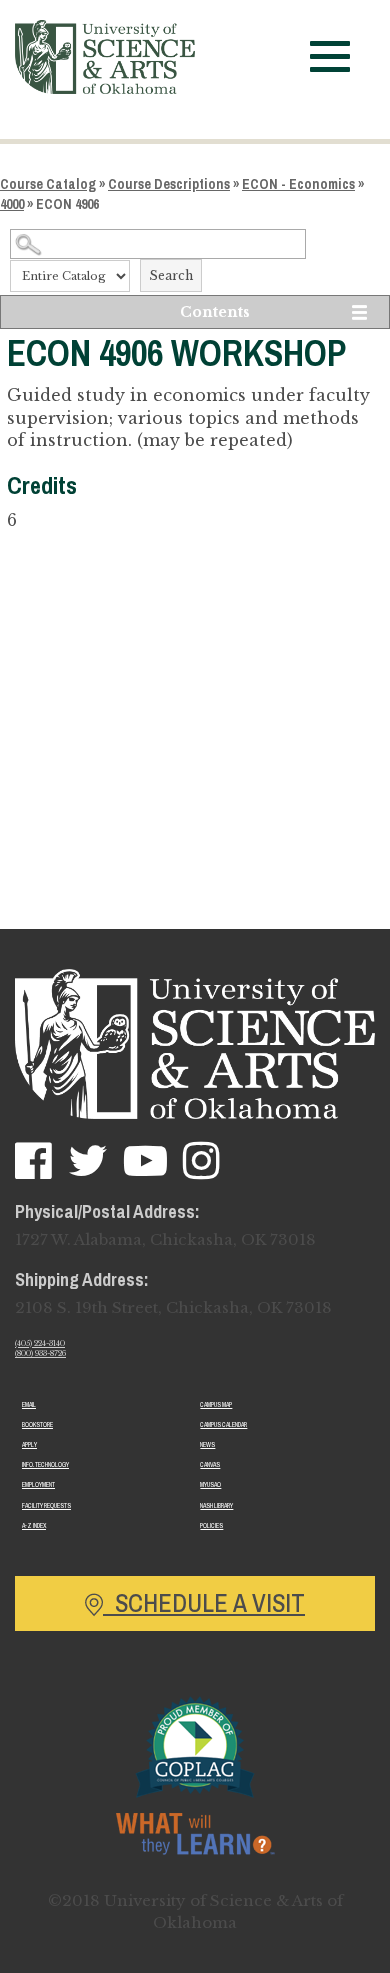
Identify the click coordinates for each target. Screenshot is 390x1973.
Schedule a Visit (204, 1603)
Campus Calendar (223, 1424)
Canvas (210, 1464)
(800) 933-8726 (40, 1353)
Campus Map (216, 1404)
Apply (29, 1444)
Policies (211, 1525)
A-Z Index (34, 1525)
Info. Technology (45, 1464)
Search (171, 275)
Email (29, 1404)
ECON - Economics (298, 184)
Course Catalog (48, 184)
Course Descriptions (169, 184)
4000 (12, 204)
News (207, 1444)
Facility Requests (46, 1505)
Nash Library (216, 1505)
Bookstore (37, 1424)
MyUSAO (210, 1484)
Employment (38, 1484)
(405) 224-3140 (40, 1343)
